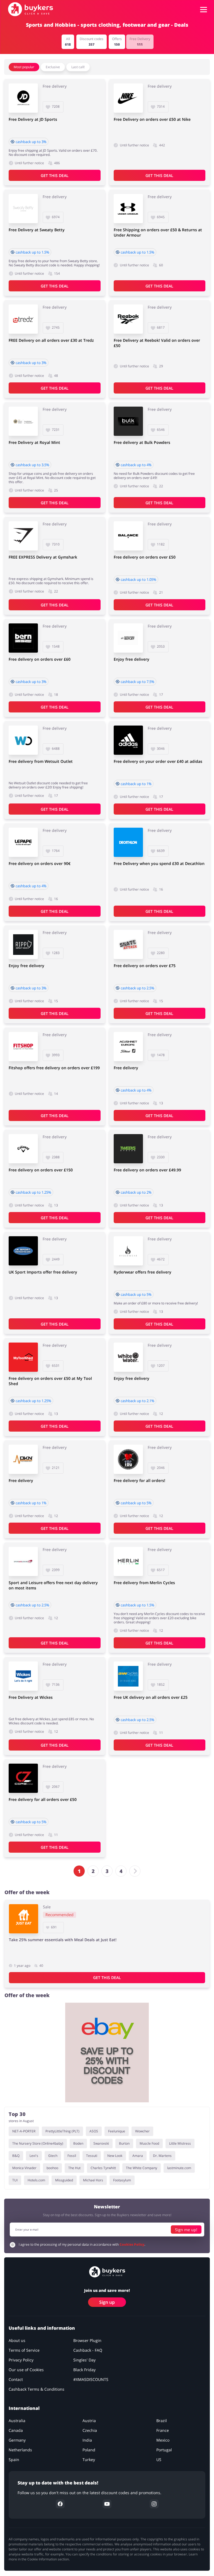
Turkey (89, 2460)
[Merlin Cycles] (128, 1561)
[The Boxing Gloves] (128, 1459)
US (159, 2460)
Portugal (164, 2450)
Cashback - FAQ (88, 2350)
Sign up (107, 2302)
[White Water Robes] (128, 1357)
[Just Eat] (24, 1919)
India (87, 2440)
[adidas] (128, 740)
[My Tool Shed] (23, 1357)
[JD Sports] (23, 98)
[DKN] (23, 1459)
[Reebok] (128, 319)
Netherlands (20, 2450)
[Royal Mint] (23, 421)
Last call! (78, 67)
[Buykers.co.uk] (31, 9)
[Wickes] (23, 1676)
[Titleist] (128, 1047)
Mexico (163, 2440)
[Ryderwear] (128, 1251)
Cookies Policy (132, 2245)
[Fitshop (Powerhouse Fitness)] (23, 1047)
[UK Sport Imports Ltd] (23, 1251)
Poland (89, 2450)
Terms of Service (24, 2350)
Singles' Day (84, 2360)
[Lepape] (23, 842)
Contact (16, 2380)
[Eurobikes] (128, 638)
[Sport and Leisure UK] (23, 1561)
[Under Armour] (128, 209)
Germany (17, 2440)
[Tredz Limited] (23, 319)
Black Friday (84, 2370)
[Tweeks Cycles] (128, 1149)
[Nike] (128, 98)
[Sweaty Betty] (23, 209)
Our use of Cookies (26, 2370)
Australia (17, 2421)
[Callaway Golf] (23, 1149)
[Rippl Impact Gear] (23, 944)
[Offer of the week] (107, 2053)
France (163, 2431)
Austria (89, 2421)
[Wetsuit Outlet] (23, 740)
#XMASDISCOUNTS (91, 2380)
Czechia (90, 2431)
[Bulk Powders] (128, 421)
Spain (14, 2460)
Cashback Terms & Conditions (37, 2389)
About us (17, 2341)
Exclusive (53, 67)
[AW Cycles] (128, 1676)
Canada (16, 2431)
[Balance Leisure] (128, 536)
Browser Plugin (87, 2341)
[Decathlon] (128, 842)
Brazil (162, 2421)
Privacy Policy (21, 2360)
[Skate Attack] (128, 944)
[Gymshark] (23, 536)
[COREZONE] (23, 1778)
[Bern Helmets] (23, 638)
